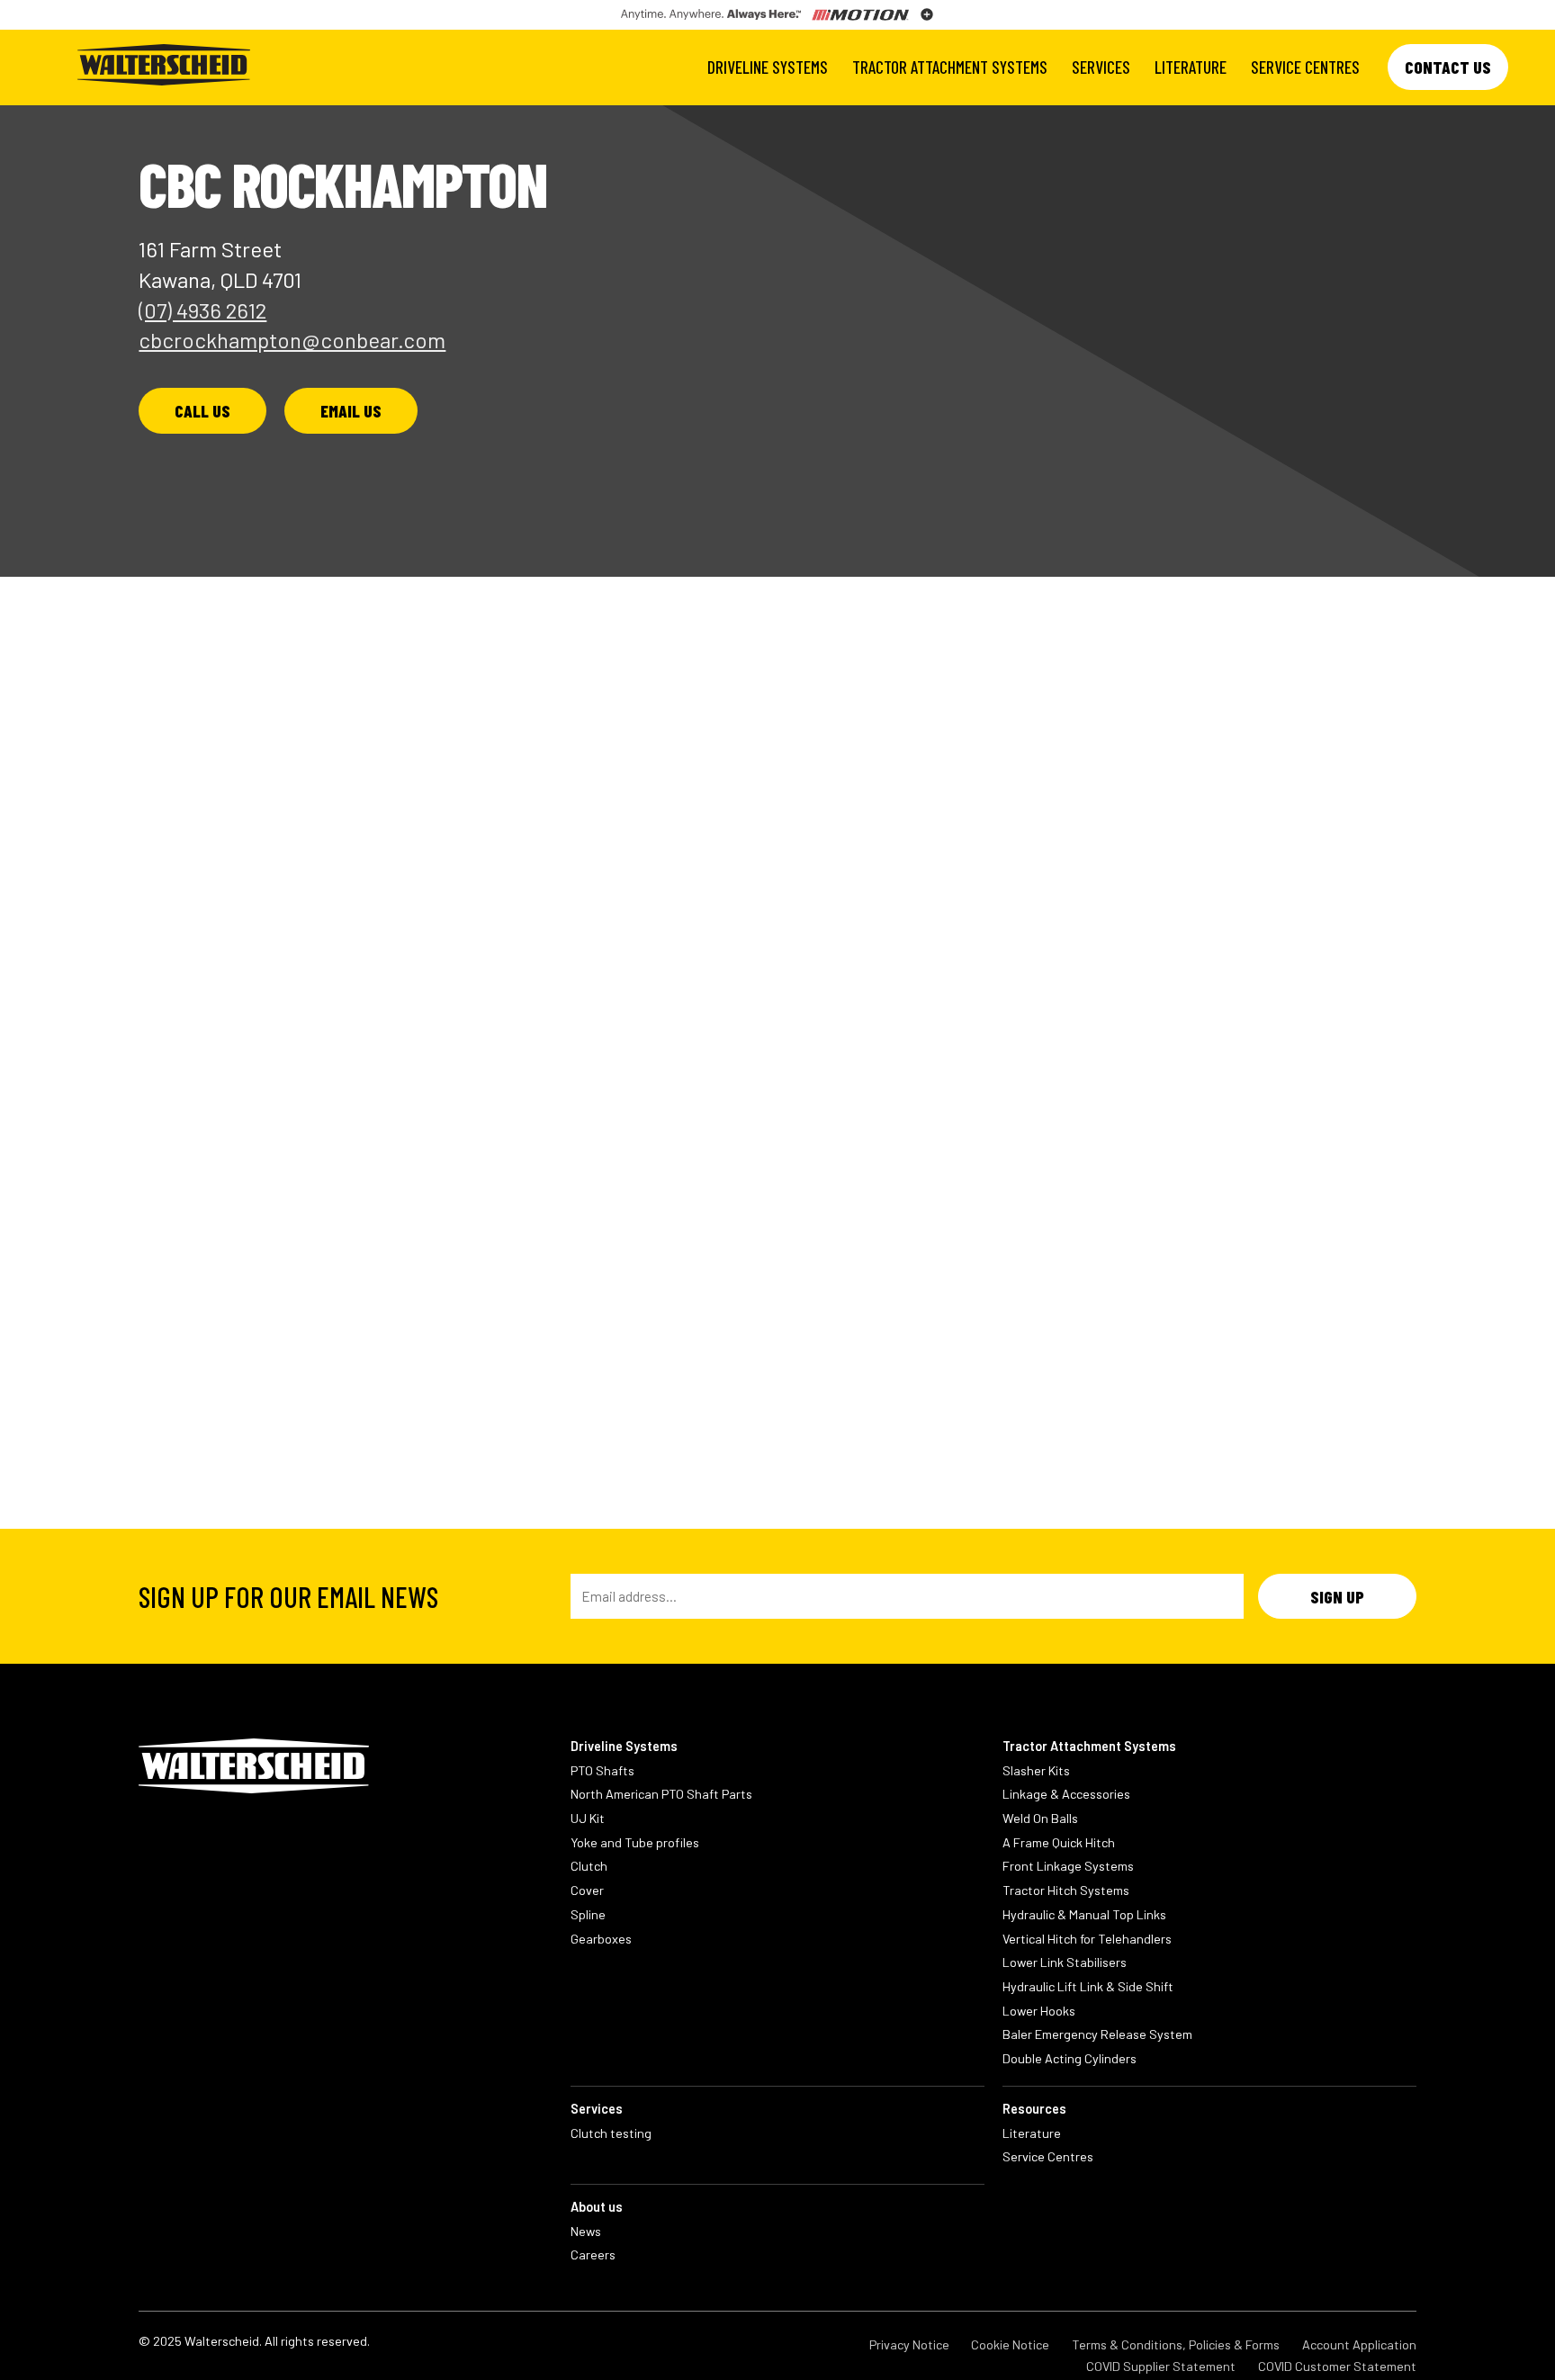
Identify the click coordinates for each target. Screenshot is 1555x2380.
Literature (1191, 67)
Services (1101, 67)
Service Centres (1305, 67)
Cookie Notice (1010, 2344)
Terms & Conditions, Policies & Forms (1176, 2344)
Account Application (1359, 2344)
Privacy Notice (909, 2344)
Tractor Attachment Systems (950, 67)
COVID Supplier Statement (1161, 2366)
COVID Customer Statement (1337, 2366)
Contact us (1448, 67)
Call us (202, 411)
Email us (351, 411)
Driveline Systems (768, 67)
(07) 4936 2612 (202, 310)
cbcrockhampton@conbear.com (292, 340)
